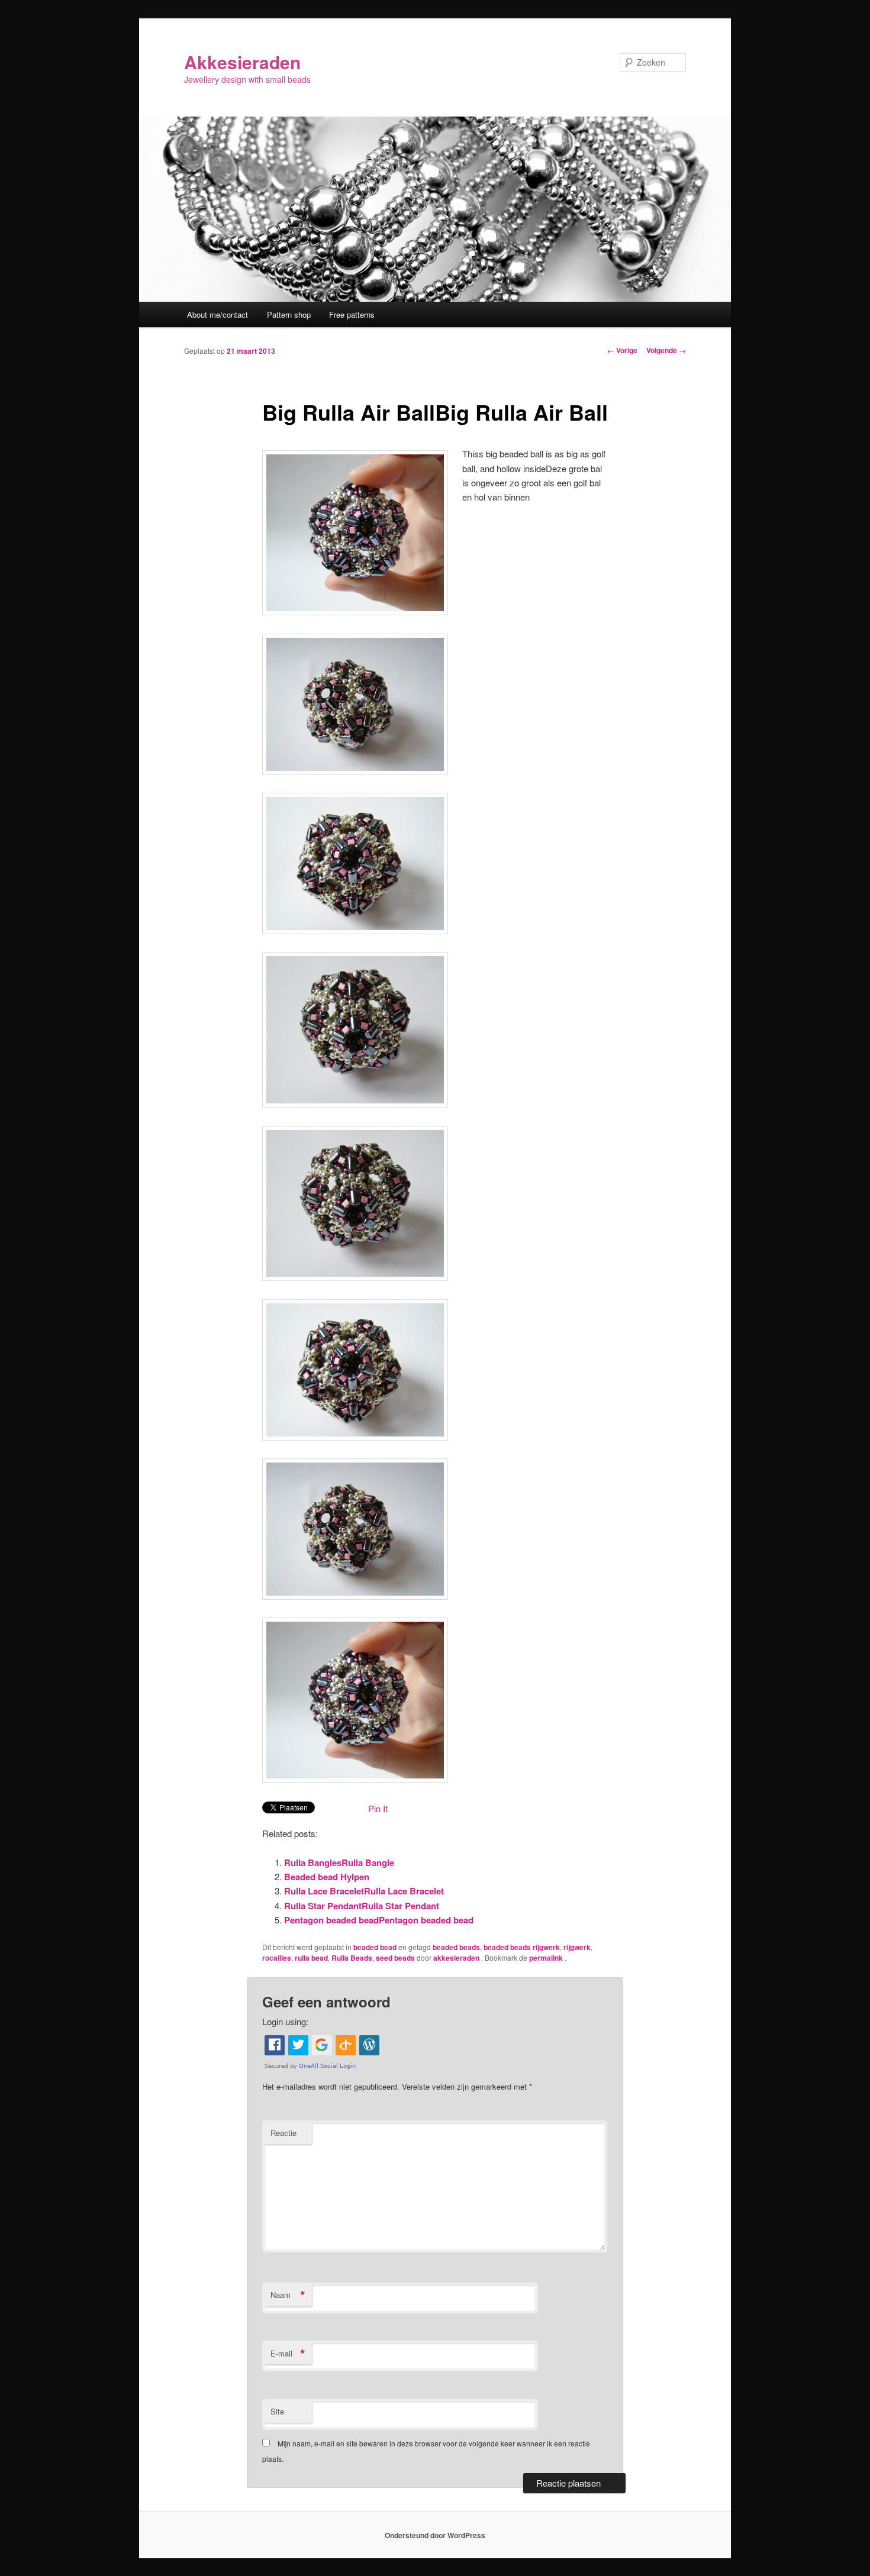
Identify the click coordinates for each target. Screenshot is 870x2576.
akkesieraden (457, 1958)
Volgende (666, 350)
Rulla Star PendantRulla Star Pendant (362, 1906)
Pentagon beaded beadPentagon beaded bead (379, 1920)
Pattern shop (289, 314)
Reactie (283, 2133)
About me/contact (217, 314)
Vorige (622, 350)
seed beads (395, 1958)
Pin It (378, 1808)
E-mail (288, 2354)
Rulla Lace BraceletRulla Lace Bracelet (364, 1891)
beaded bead (375, 1947)
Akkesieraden (242, 62)
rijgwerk (577, 1947)
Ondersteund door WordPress (435, 2535)
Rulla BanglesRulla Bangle (339, 1862)
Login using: (285, 2021)
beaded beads (456, 1947)
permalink (547, 1958)
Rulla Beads (352, 1958)
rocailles (277, 1958)
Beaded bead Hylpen (327, 1877)
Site (277, 2411)
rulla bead (311, 1958)
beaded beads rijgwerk (522, 1947)
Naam (288, 2295)
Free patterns (352, 314)
